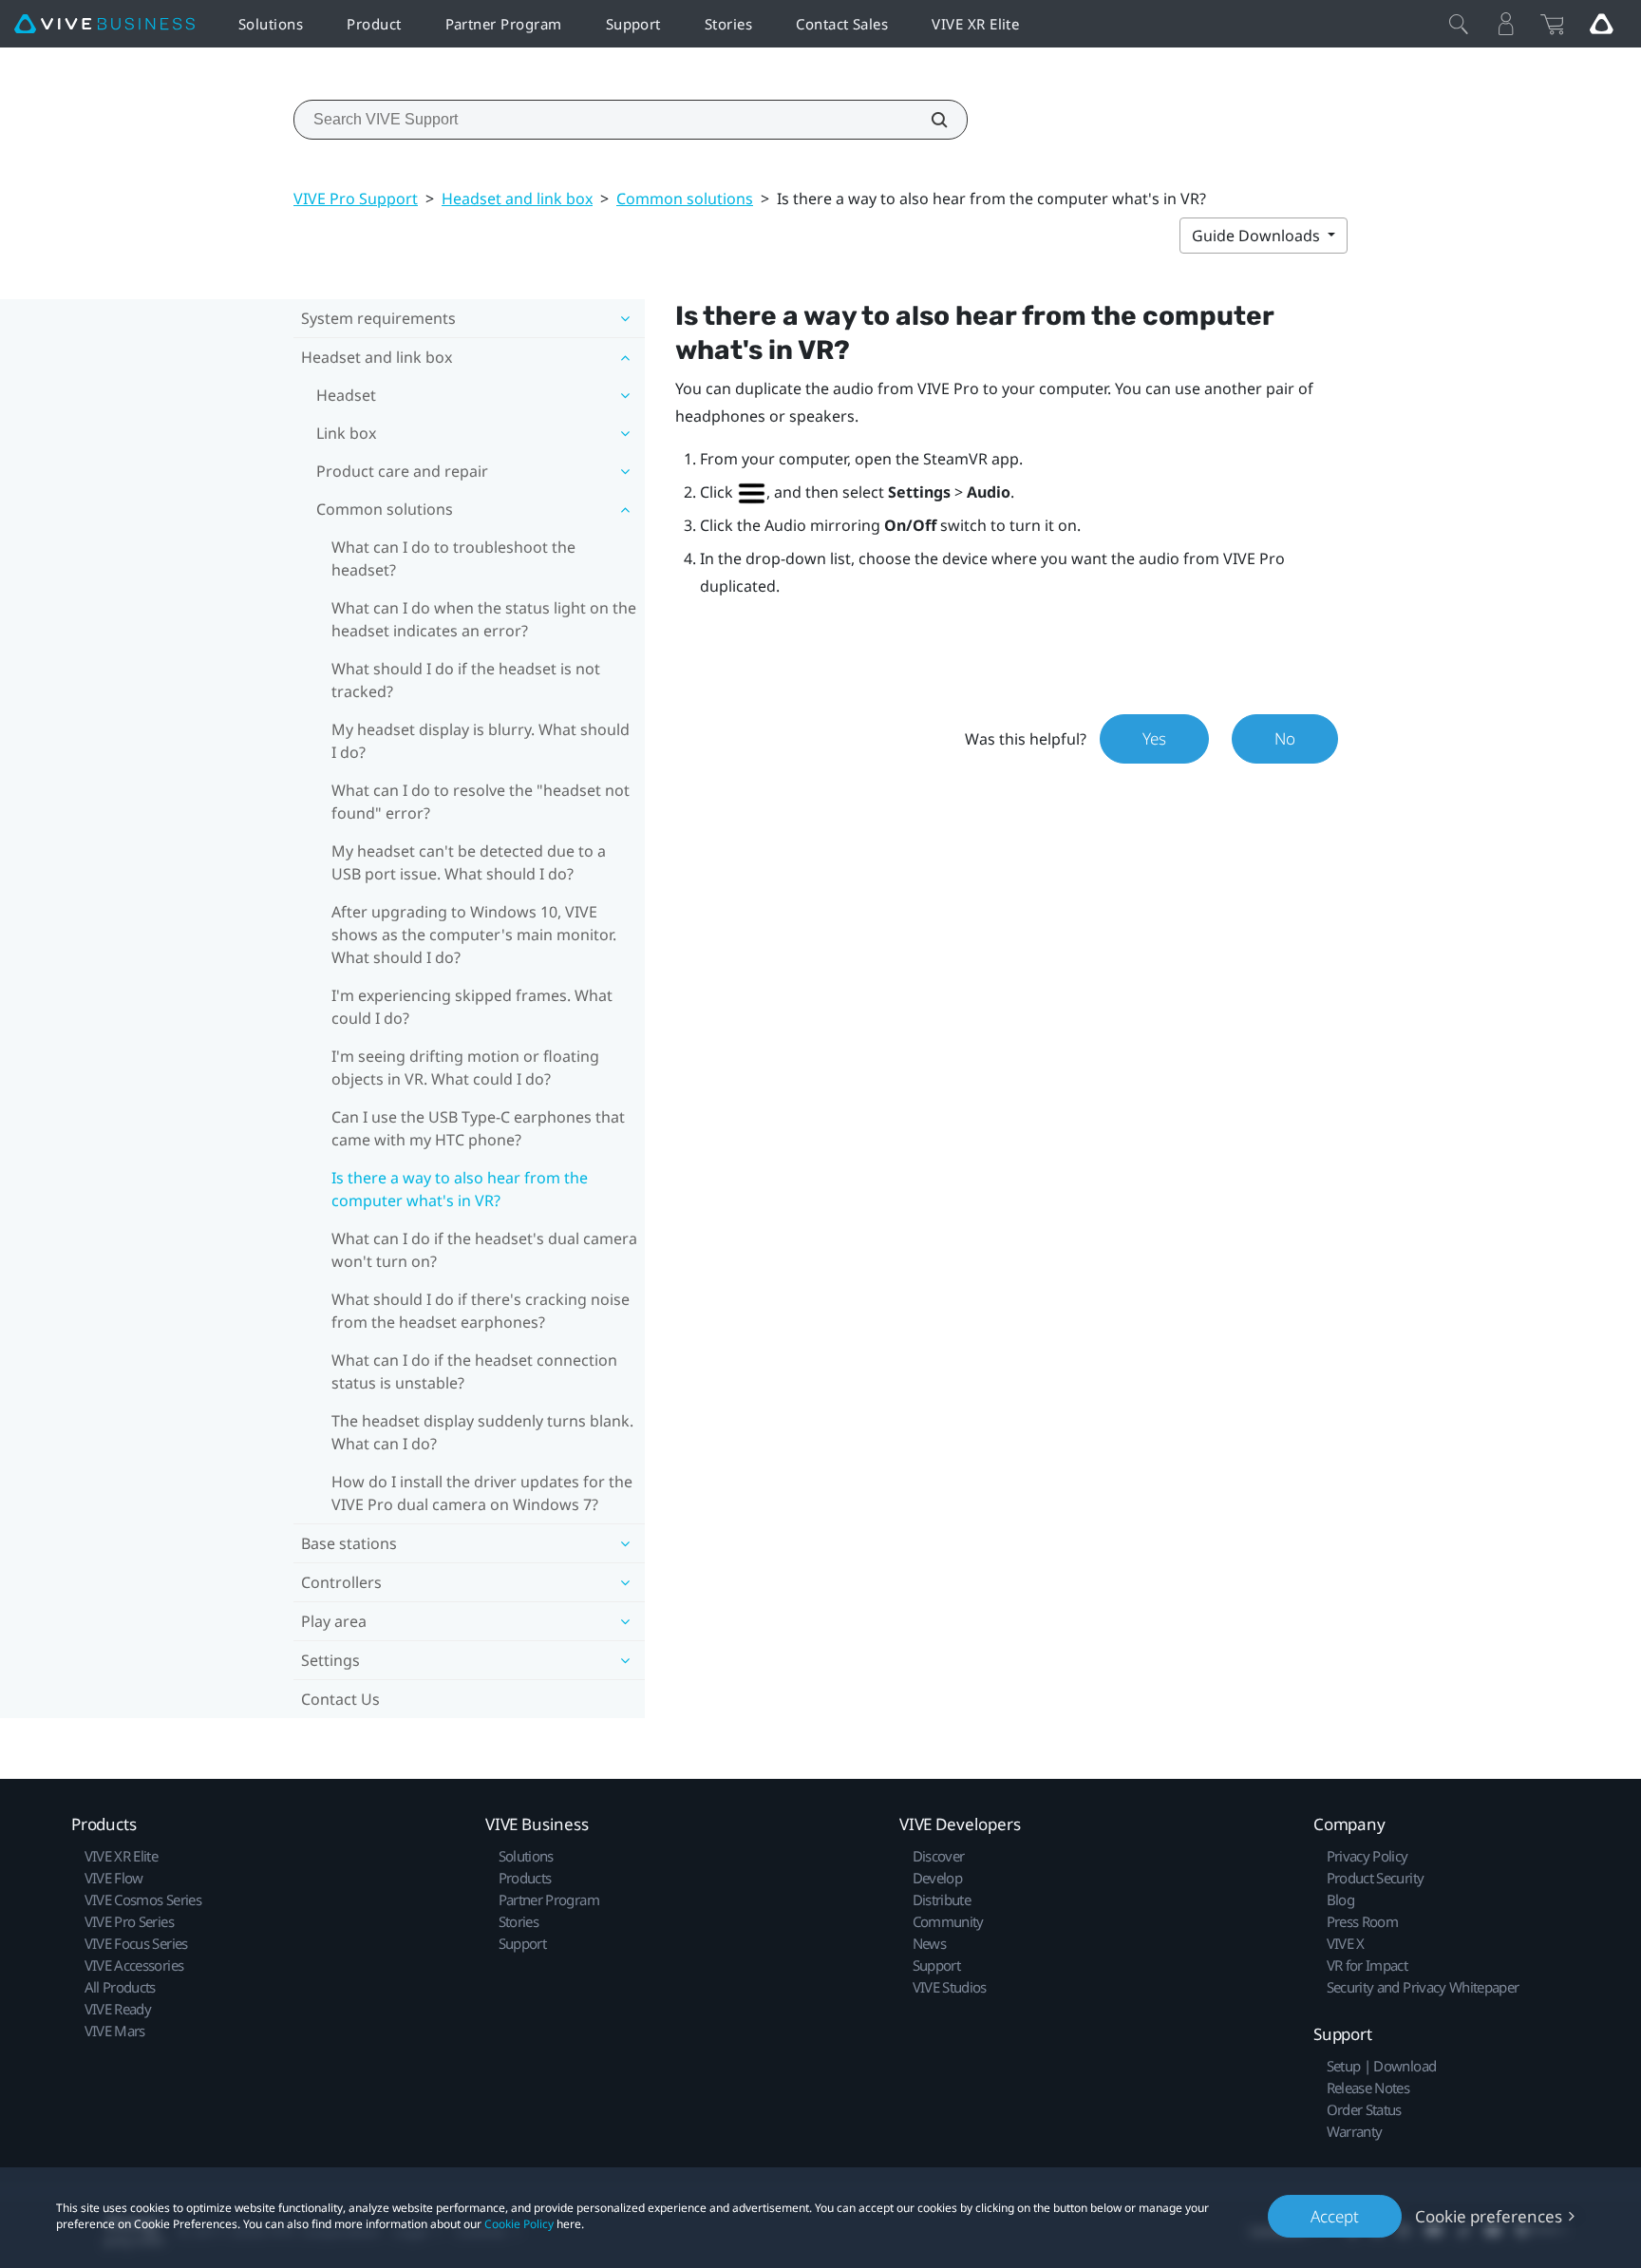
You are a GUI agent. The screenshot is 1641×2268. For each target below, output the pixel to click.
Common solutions (685, 198)
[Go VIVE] (1601, 24)
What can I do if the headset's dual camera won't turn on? (484, 1250)
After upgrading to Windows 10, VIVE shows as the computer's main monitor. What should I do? (474, 935)
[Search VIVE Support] (929, 120)
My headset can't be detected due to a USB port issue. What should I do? (469, 862)
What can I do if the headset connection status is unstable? (474, 1371)
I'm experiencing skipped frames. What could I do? (472, 1007)
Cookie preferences (1489, 2216)
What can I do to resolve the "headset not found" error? (481, 802)
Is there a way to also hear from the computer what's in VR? (460, 1189)
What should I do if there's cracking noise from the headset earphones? (481, 1311)
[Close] (1459, 24)
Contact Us (340, 1699)
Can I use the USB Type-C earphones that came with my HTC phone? (478, 1128)
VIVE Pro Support (356, 198)
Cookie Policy (519, 2224)
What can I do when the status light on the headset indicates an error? (484, 619)
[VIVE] (104, 24)
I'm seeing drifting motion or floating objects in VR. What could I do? (465, 1068)
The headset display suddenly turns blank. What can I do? (482, 1432)
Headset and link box (517, 198)
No (1285, 738)
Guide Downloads (1258, 236)
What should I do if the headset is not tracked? (466, 680)
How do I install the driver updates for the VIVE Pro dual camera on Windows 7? (482, 1493)
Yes (1154, 738)
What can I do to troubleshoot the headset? (453, 558)
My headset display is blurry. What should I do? (481, 741)
